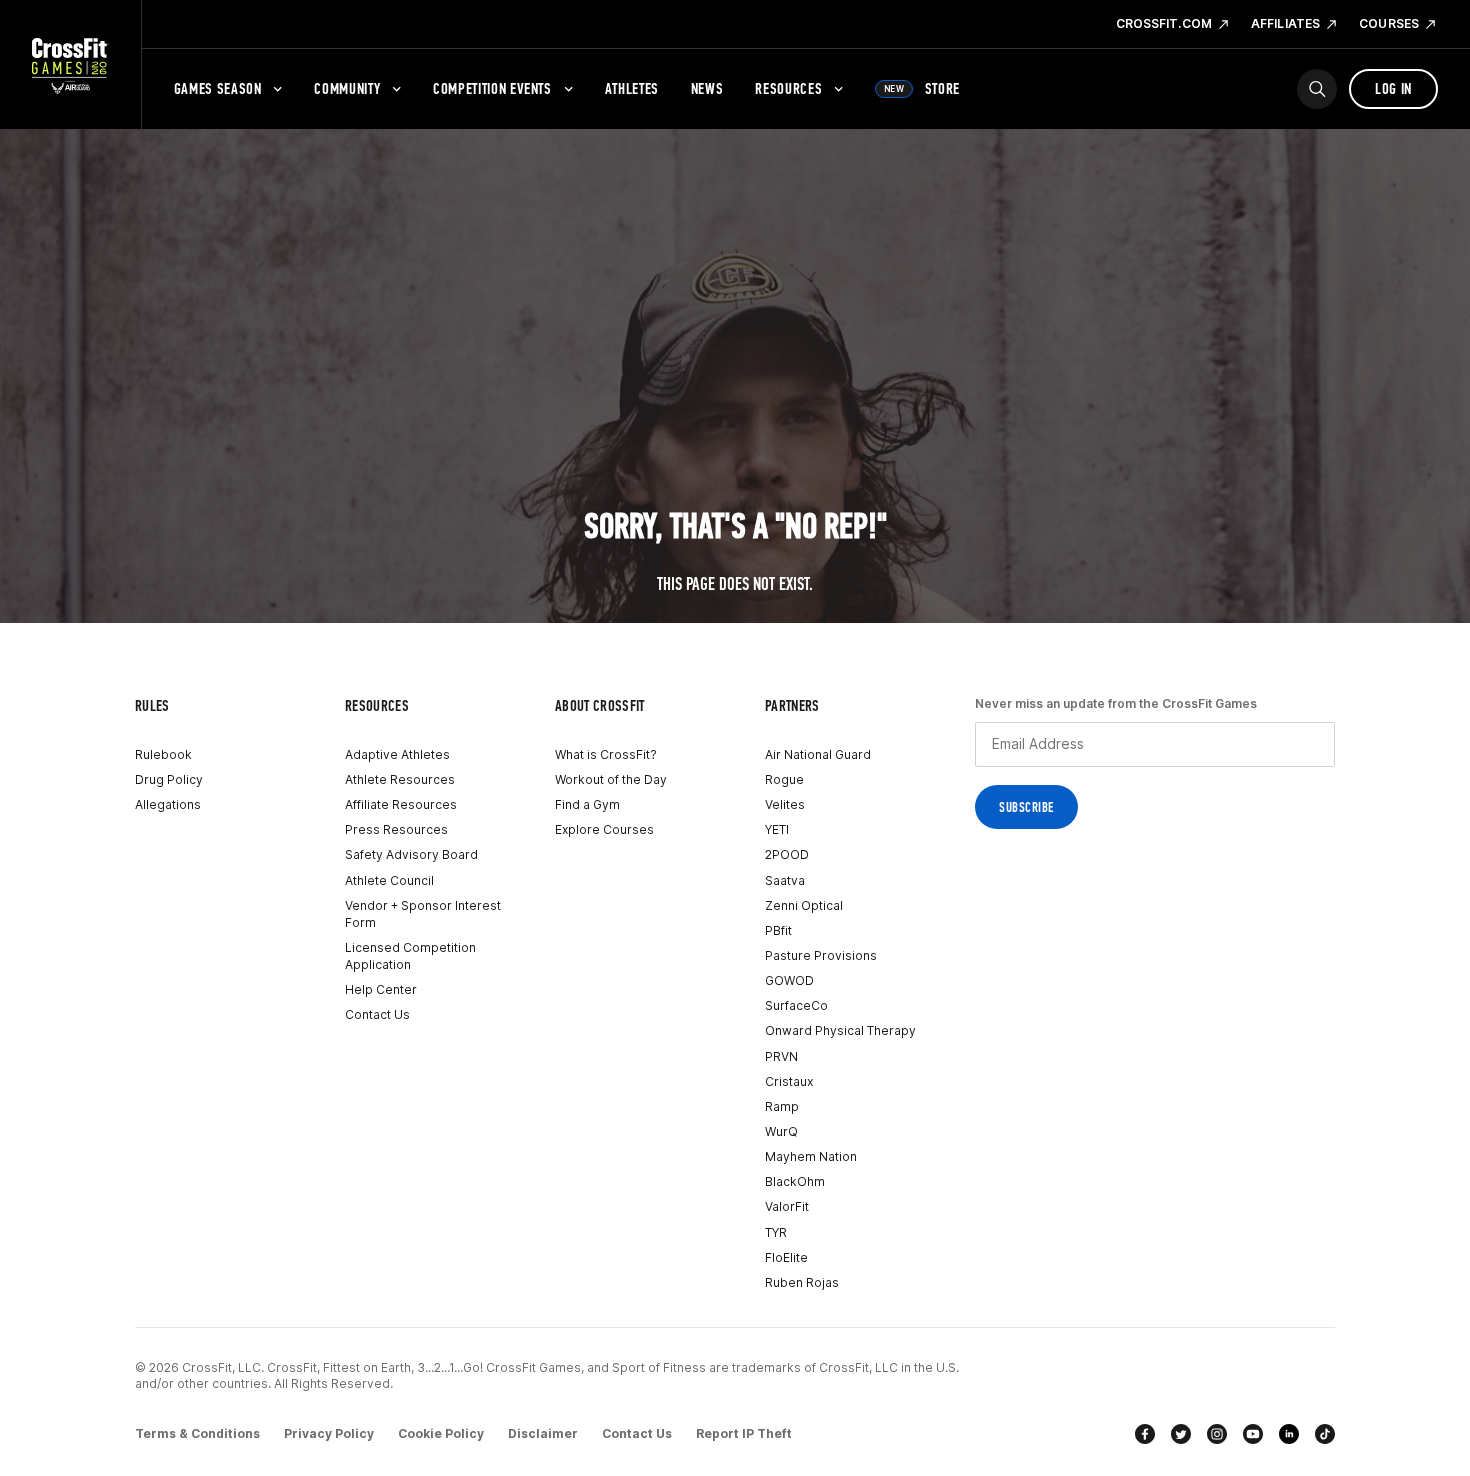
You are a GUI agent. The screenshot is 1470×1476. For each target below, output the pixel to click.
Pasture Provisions (821, 955)
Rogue (784, 779)
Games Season (218, 88)
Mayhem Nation (811, 1156)
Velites (785, 804)
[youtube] (1253, 1434)
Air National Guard (818, 754)
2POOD (787, 854)
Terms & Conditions (197, 1433)
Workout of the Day (611, 779)
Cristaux (789, 1081)
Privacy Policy (329, 1433)
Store (922, 88)
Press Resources (396, 829)
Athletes (632, 88)
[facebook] (1145, 1434)
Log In (1393, 88)
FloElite (786, 1257)
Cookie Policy (441, 1433)
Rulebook (163, 754)
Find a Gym (587, 804)
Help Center (381, 989)
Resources (788, 88)
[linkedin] (1289, 1434)
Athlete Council (389, 880)
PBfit (778, 930)
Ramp (782, 1106)
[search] (1317, 89)
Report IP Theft (744, 1433)
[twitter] (1181, 1434)
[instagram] (1217, 1434)
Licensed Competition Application (410, 956)
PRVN (781, 1056)
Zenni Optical (804, 905)
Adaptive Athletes (397, 754)
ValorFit (787, 1206)
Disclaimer (543, 1433)
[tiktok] (1325, 1434)
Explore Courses (604, 829)
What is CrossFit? (606, 754)
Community (347, 88)
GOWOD (789, 980)
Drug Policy (169, 779)
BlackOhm (795, 1181)
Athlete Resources (400, 779)
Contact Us (377, 1014)
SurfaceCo (796, 1005)
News (707, 88)
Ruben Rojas (802, 1282)
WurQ (781, 1131)
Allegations (168, 804)
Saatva (785, 880)
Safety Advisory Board (411, 854)
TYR (776, 1232)
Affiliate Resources (401, 804)
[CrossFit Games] (70, 65)
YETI (777, 829)
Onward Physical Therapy (840, 1030)
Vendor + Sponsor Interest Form (423, 914)
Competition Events (492, 88)
